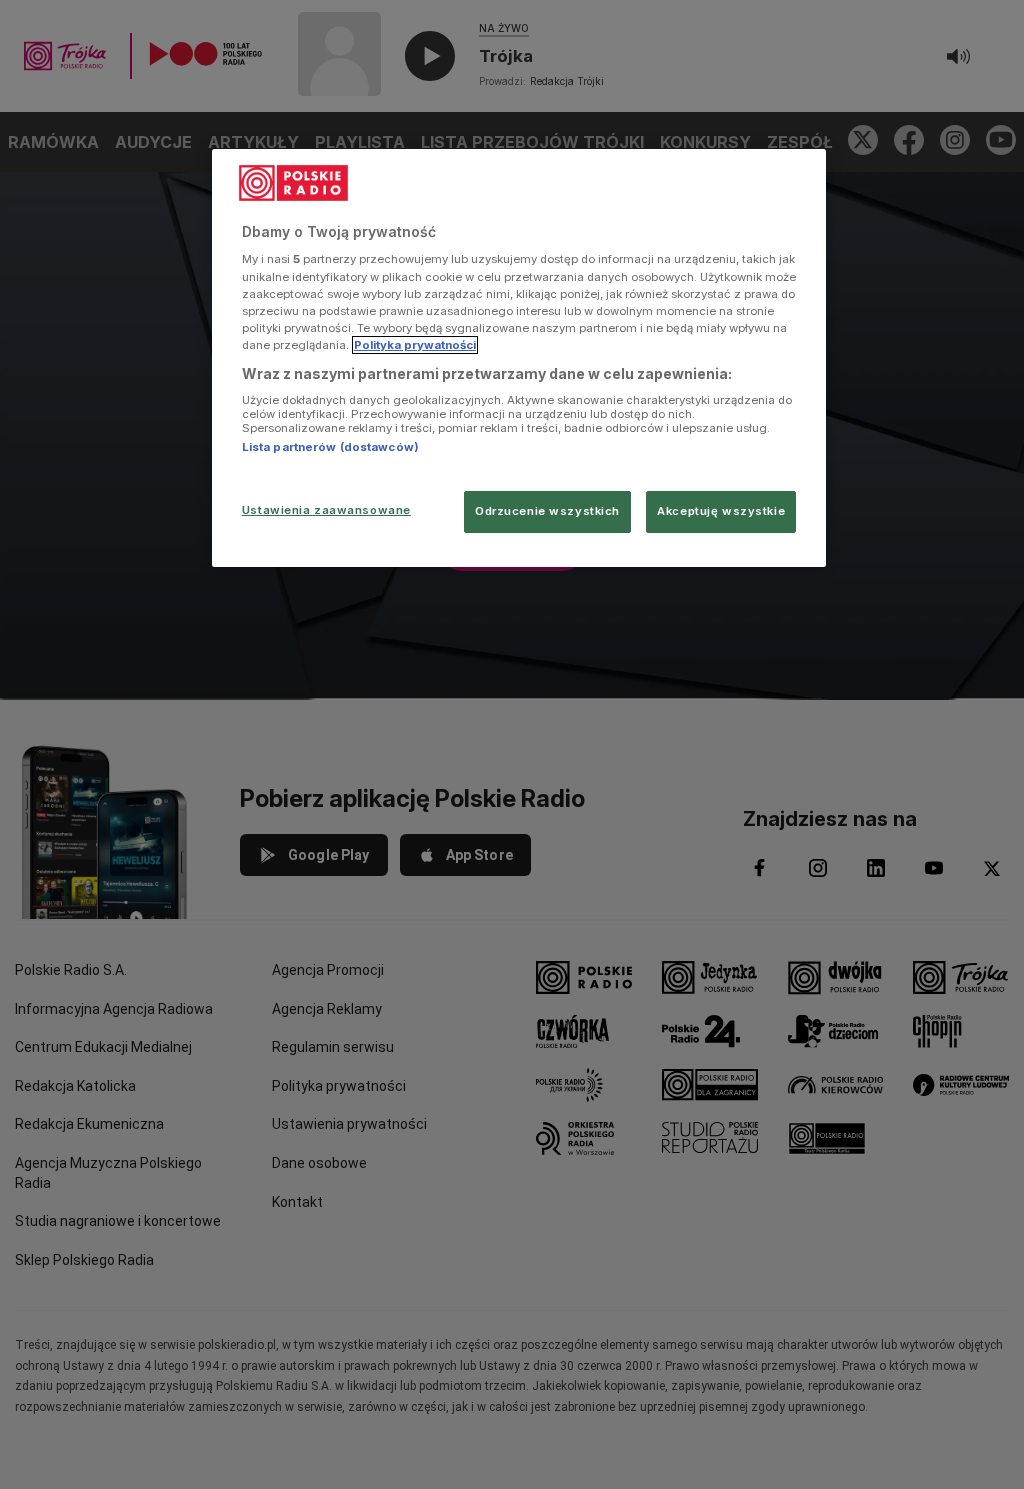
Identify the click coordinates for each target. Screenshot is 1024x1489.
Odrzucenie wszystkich (547, 511)
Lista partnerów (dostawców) (330, 447)
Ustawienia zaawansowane (326, 510)
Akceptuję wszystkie (721, 511)
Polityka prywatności (415, 345)
